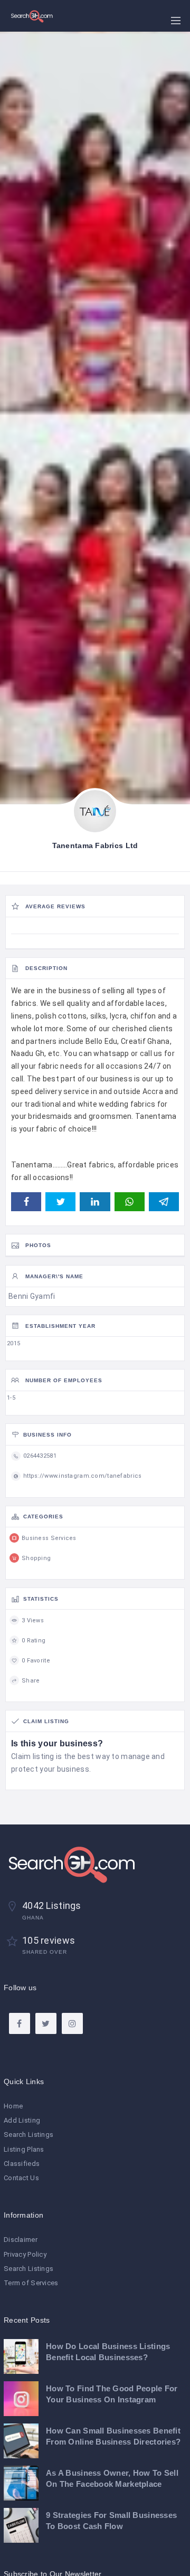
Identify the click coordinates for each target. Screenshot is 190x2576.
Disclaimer (21, 2240)
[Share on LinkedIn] (95, 1202)
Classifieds (22, 2164)
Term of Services (31, 2283)
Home (13, 2106)
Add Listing (22, 2120)
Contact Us (21, 2178)
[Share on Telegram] (164, 1202)
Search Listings (28, 2135)
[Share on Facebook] (26, 1202)
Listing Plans (24, 2149)
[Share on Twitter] (60, 1202)
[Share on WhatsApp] (130, 1202)
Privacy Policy (25, 2254)
